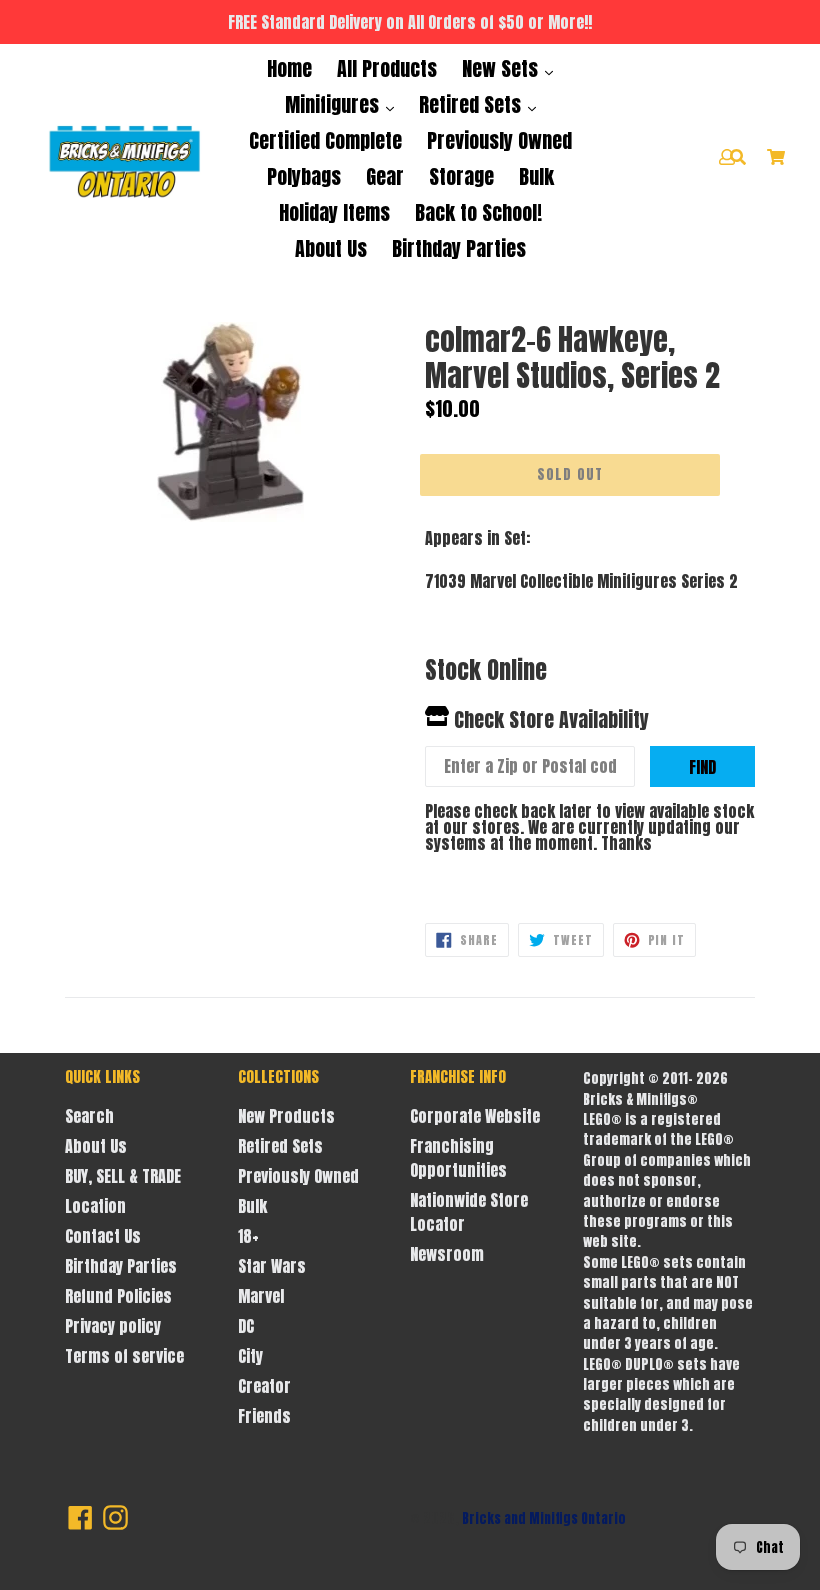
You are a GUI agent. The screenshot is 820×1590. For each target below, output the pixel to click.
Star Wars (272, 1266)
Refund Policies (118, 1296)
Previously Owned (499, 140)
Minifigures (334, 104)
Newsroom (447, 1254)
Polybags (304, 176)
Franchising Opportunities (458, 1158)
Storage (461, 176)
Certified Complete (325, 140)
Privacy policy (113, 1326)
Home (289, 68)
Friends (264, 1416)
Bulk (536, 176)
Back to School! (478, 212)
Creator (264, 1386)
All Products (387, 68)
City (250, 1356)
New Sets (502, 68)
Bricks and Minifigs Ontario (544, 1518)
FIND (702, 767)
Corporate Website (475, 1116)
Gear (385, 176)
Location (95, 1206)
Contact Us (103, 1236)
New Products (286, 1116)
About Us (331, 248)
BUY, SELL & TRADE (123, 1176)
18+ (248, 1236)
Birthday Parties (459, 248)
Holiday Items (334, 212)
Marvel (261, 1296)
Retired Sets (472, 104)
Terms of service (124, 1356)
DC (246, 1326)
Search (89, 1116)
